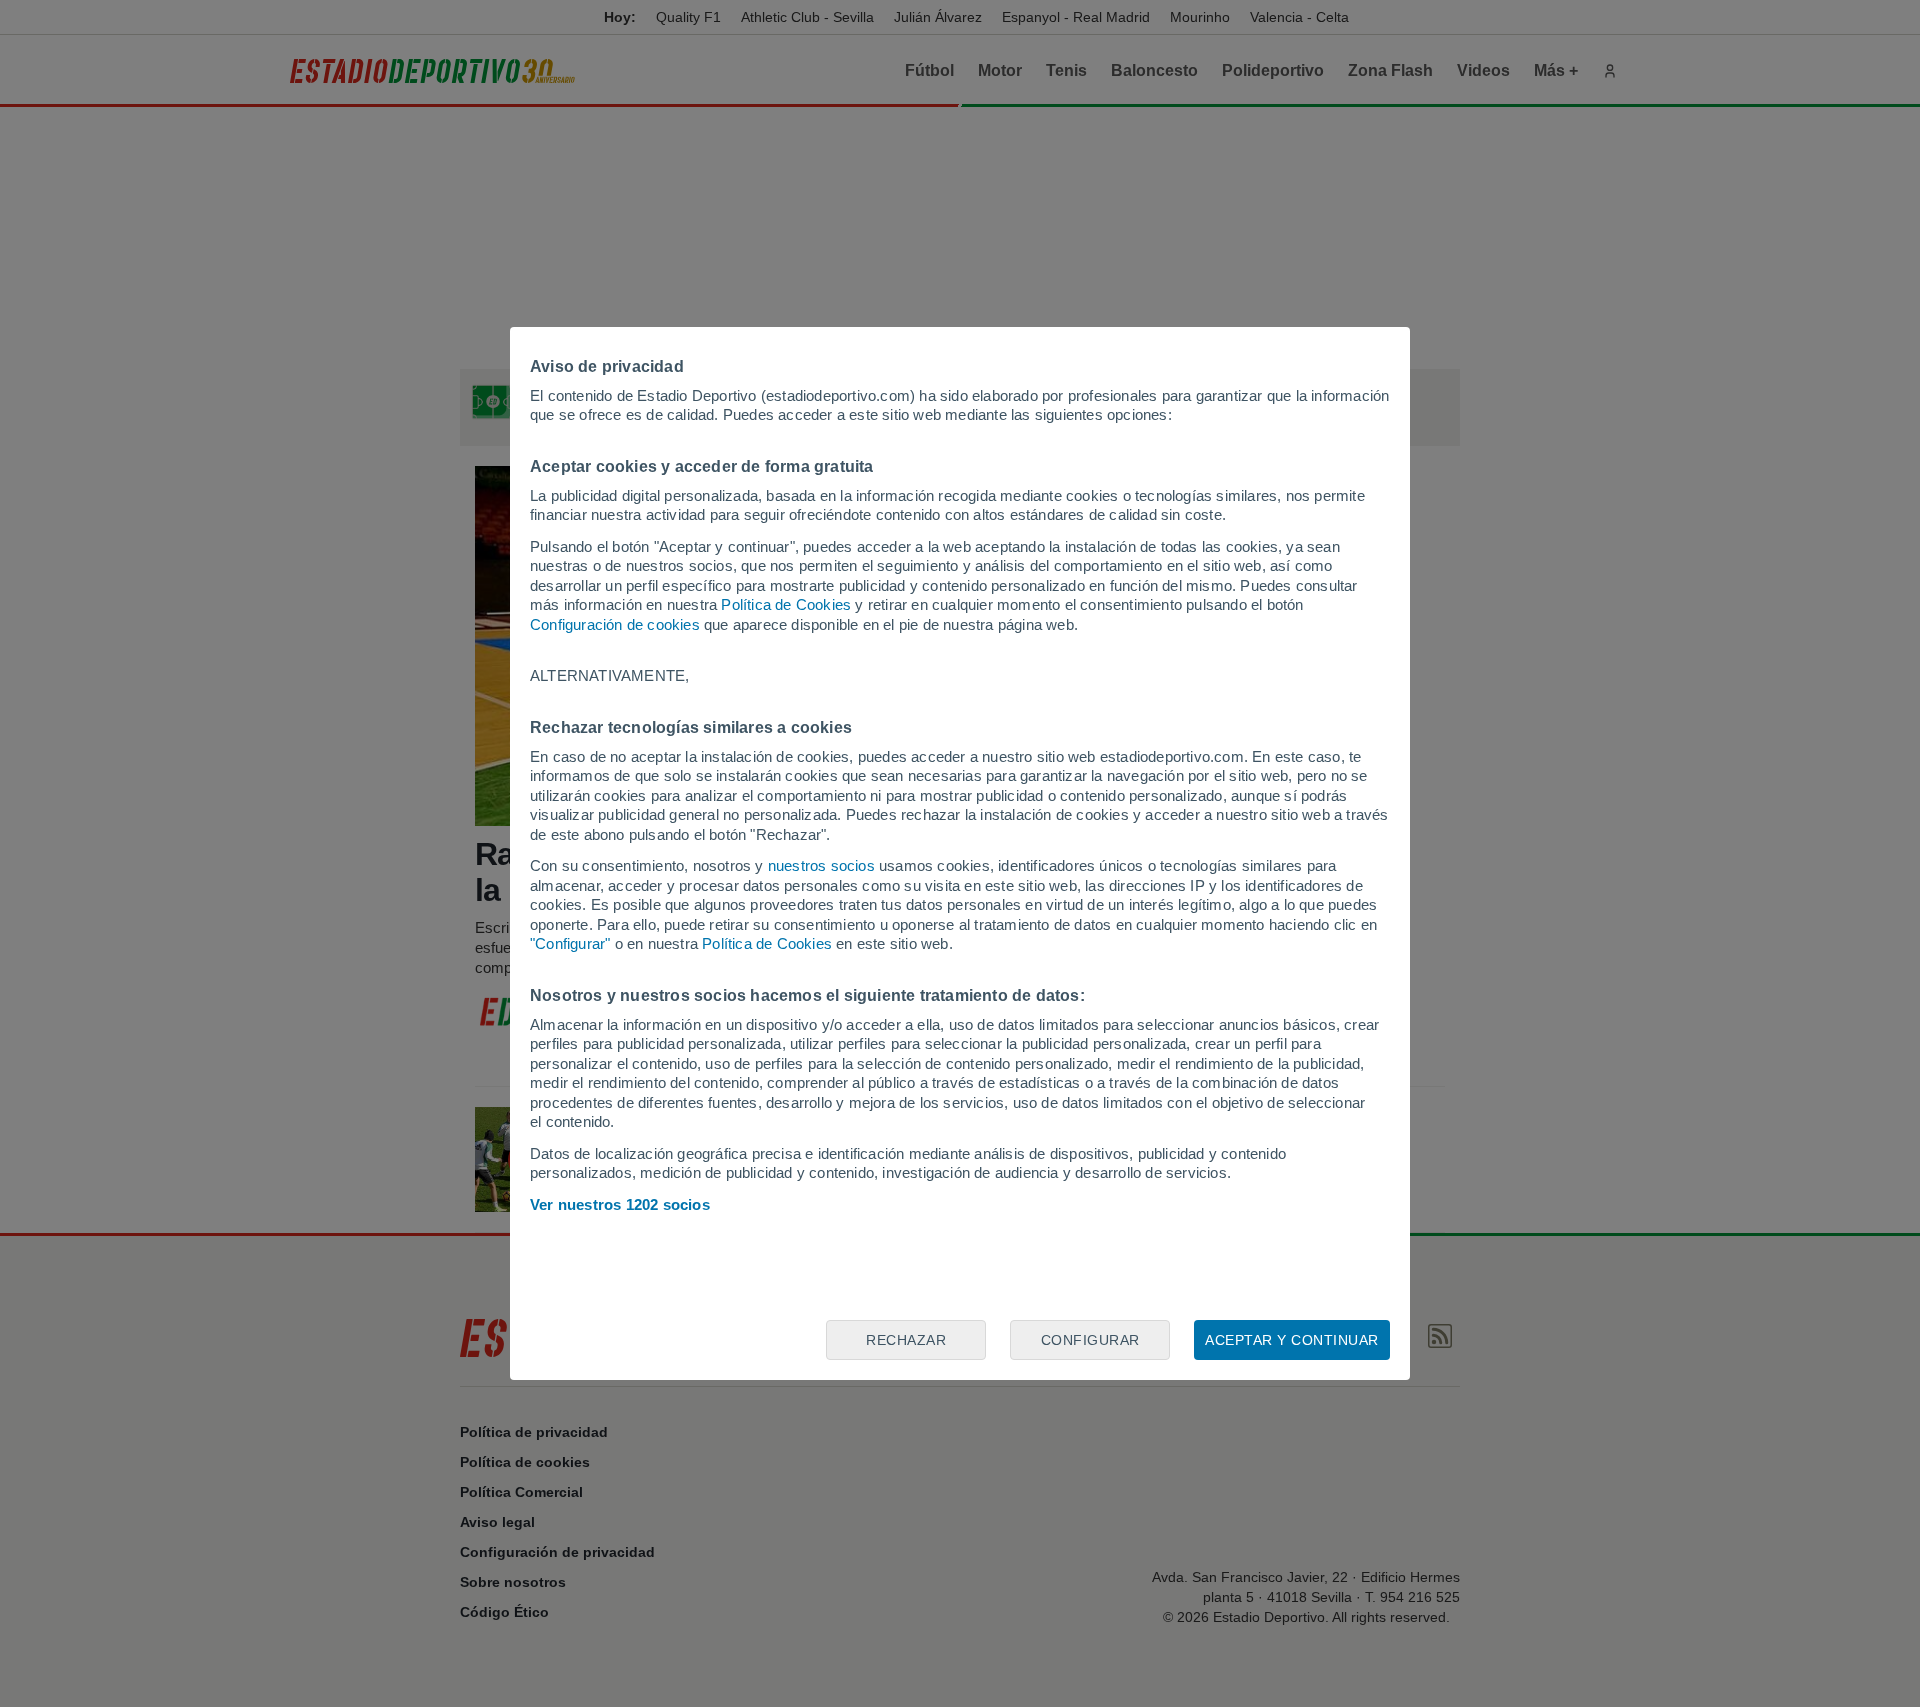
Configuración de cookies (615, 624)
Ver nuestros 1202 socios (620, 1204)
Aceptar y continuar (1292, 1340)
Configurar (1090, 1340)
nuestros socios (821, 865)
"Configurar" (570, 943)
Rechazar (906, 1340)
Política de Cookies (786, 604)
